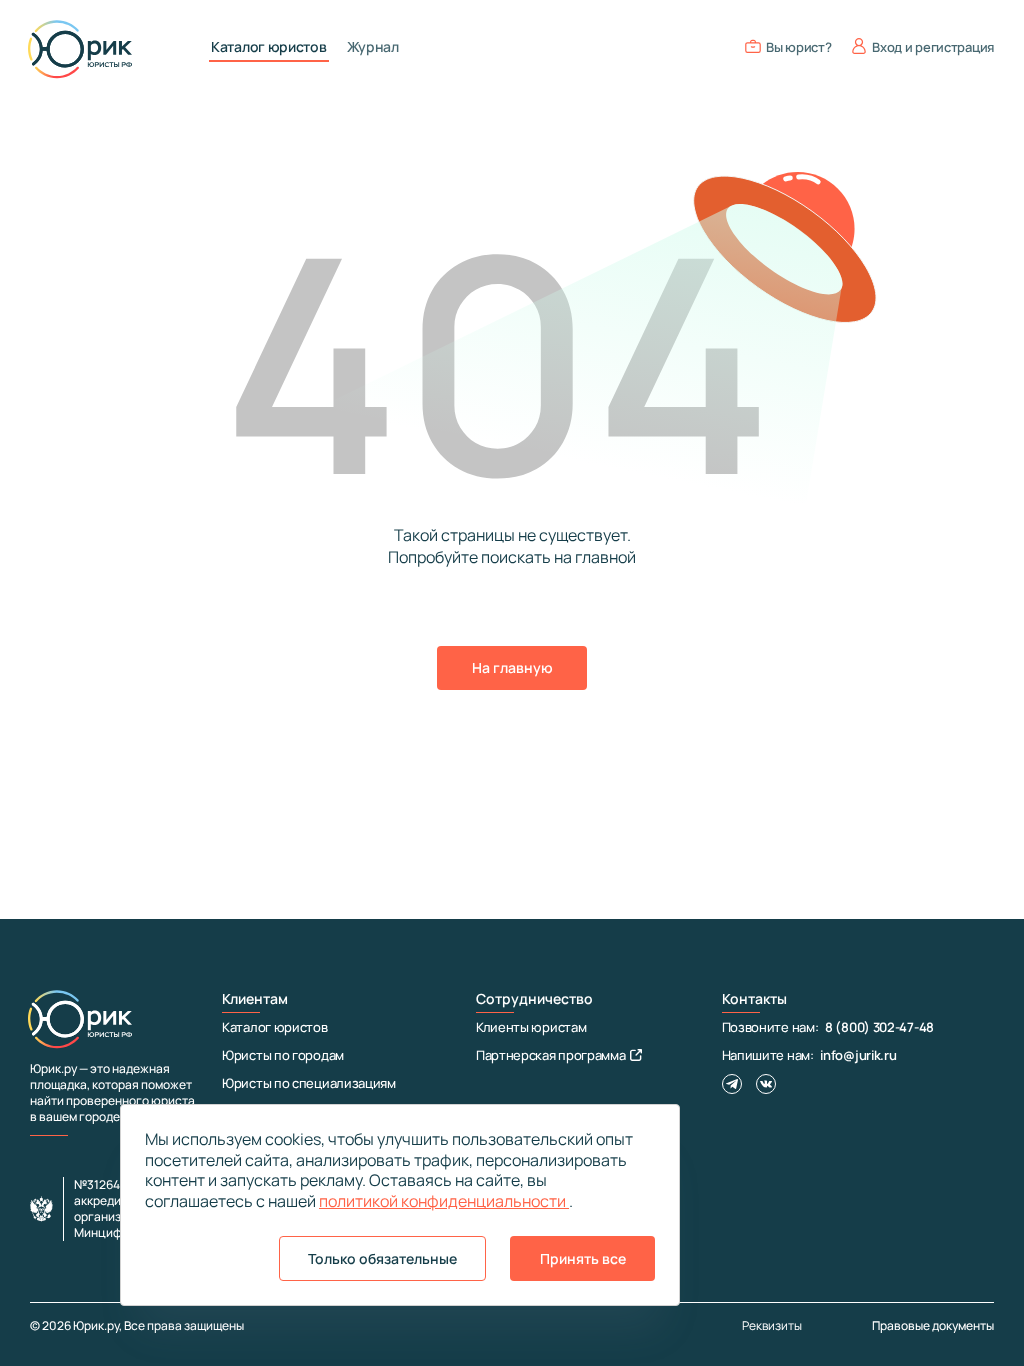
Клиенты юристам (531, 1027)
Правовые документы (933, 1325)
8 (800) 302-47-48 (879, 1027)
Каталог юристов (269, 47)
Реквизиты (772, 1326)
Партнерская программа (551, 1055)
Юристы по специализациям (309, 1083)
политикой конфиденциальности (444, 1201)
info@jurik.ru (858, 1055)
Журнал (373, 47)
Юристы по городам (283, 1055)
